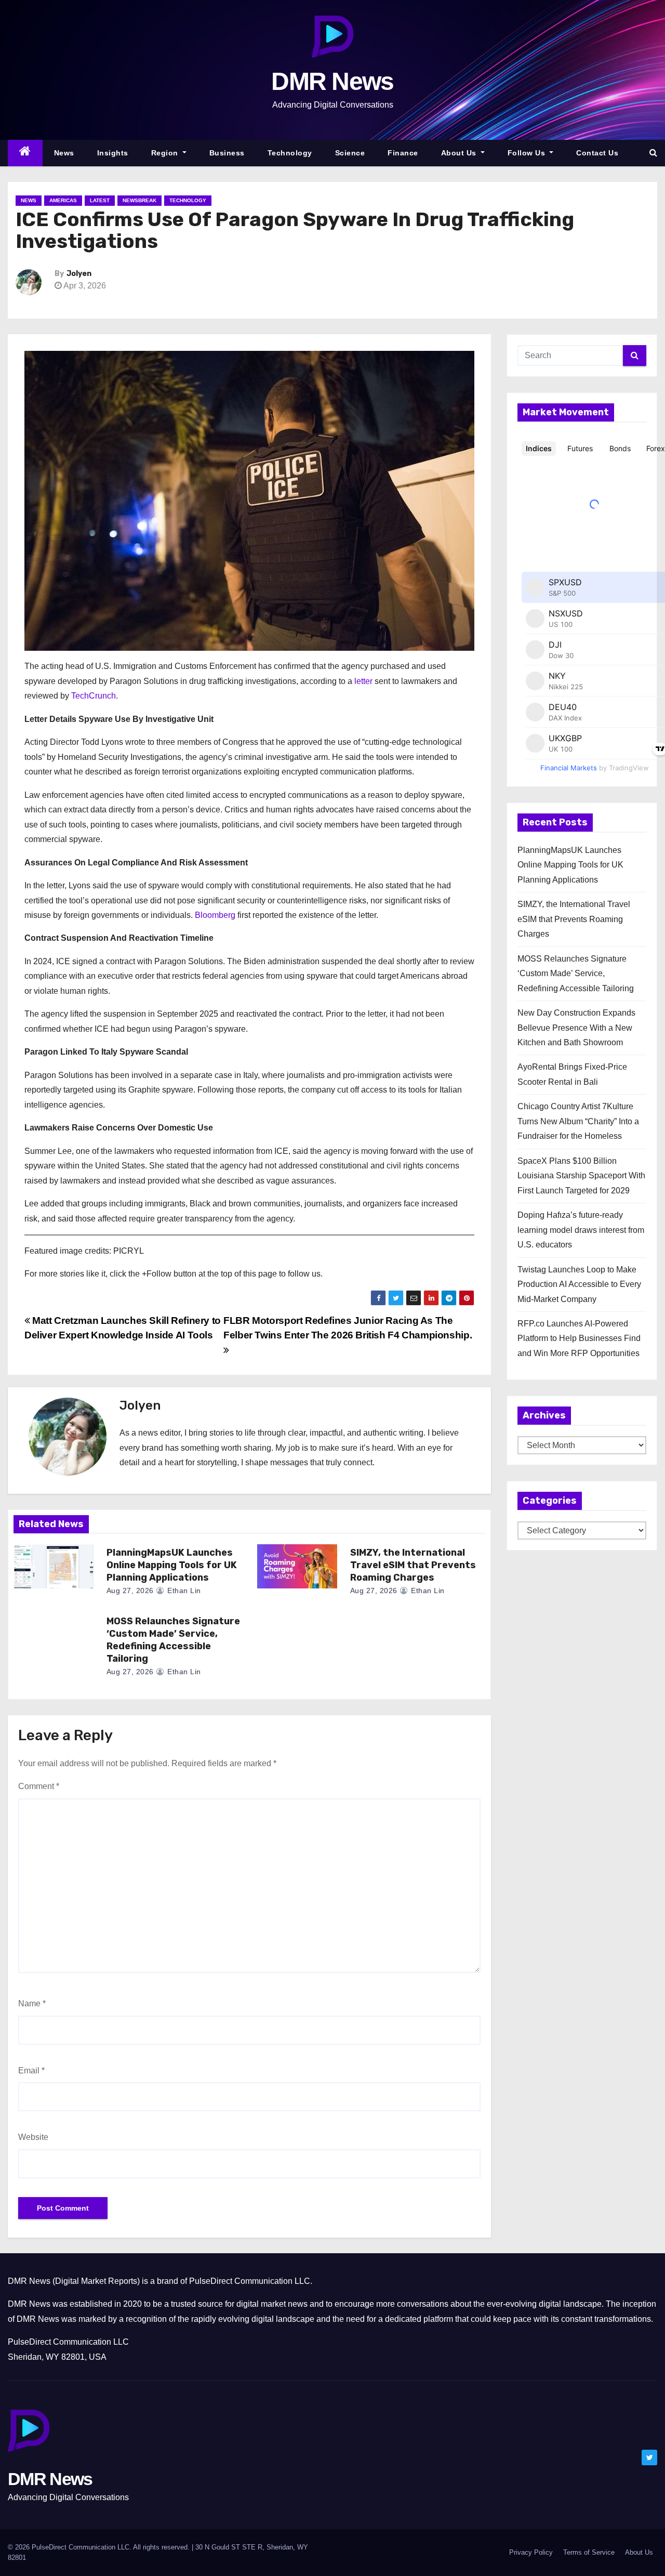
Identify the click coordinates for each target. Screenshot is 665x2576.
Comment (39, 1786)
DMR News (332, 81)
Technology (290, 153)
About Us (460, 153)
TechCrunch (94, 696)
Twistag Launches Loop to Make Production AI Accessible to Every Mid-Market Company (579, 1284)
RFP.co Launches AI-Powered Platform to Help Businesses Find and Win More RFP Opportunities (579, 1338)
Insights (113, 153)
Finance (403, 153)
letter (363, 681)
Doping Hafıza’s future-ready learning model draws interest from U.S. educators (581, 1230)
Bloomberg (215, 915)
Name (32, 2003)
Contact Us (597, 153)
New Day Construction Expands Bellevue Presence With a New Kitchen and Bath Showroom (576, 1028)
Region (166, 153)
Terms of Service (589, 2552)
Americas (63, 200)
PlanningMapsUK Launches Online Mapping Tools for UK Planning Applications (172, 1565)
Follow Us (528, 153)
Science (350, 153)
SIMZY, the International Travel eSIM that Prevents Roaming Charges (413, 1565)
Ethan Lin (183, 1591)
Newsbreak (139, 200)
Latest (100, 200)
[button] (653, 153)
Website (33, 2137)
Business (227, 153)
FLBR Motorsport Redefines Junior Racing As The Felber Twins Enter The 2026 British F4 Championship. (348, 1328)
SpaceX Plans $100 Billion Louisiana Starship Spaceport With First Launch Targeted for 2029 (581, 1176)
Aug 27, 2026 (130, 1591)
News (64, 153)
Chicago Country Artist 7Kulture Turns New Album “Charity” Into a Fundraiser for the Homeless (578, 1121)
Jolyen (79, 274)
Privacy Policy (531, 2552)
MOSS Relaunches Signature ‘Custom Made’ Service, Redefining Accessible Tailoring (173, 1640)
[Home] (25, 153)
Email (31, 2071)
